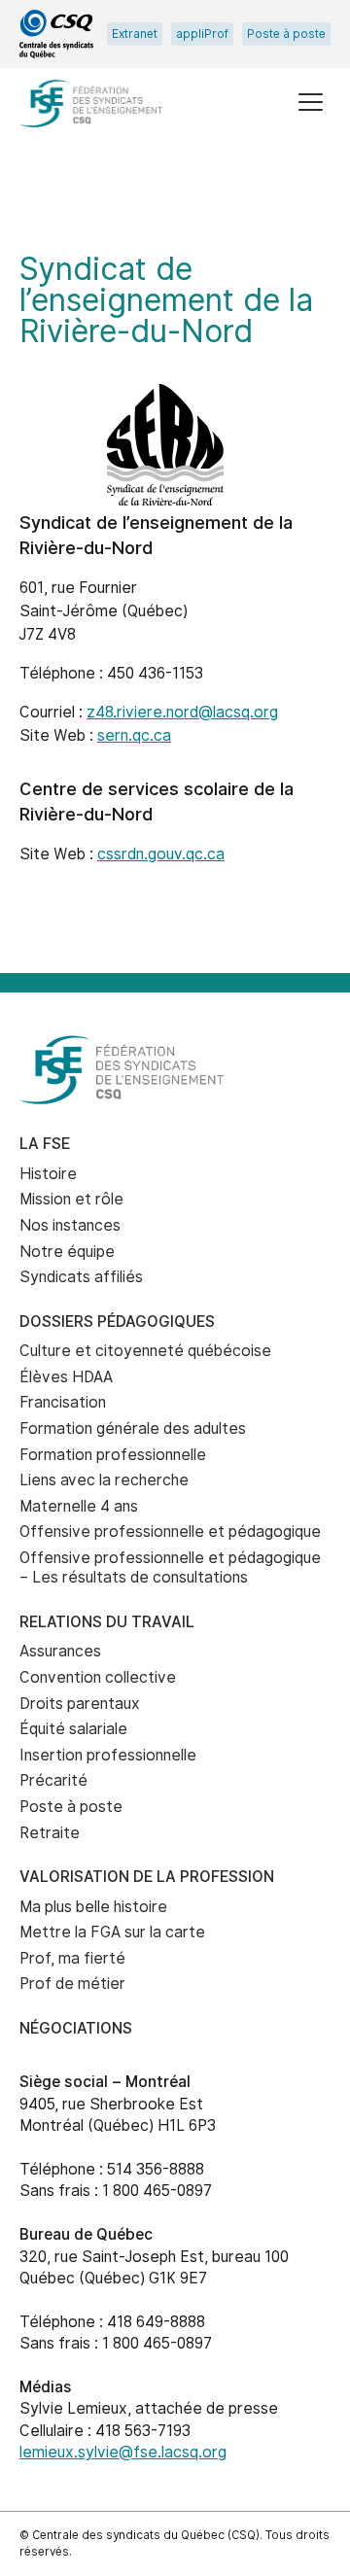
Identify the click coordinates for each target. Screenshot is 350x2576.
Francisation (63, 1402)
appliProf (202, 34)
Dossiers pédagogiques (117, 1322)
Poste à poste (286, 34)
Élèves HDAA (66, 1377)
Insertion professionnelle (108, 1755)
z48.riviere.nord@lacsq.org (182, 712)
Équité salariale (73, 1729)
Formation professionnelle (113, 1455)
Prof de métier (72, 1984)
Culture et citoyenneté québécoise (145, 1351)
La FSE (45, 1144)
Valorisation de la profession (147, 1877)
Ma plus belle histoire (93, 1907)
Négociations (76, 2028)
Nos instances (70, 1225)
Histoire (48, 1174)
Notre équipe (67, 1252)
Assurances (60, 1651)
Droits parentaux (80, 1704)
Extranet (135, 34)
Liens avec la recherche (104, 1480)
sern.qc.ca (134, 735)
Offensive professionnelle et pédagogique (170, 1532)
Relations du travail (107, 1622)
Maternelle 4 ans (79, 1506)
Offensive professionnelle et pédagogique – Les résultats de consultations (170, 1568)
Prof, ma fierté (72, 1958)
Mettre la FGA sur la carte (112, 1932)
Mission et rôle (71, 1199)
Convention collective (98, 1677)
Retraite (50, 1833)
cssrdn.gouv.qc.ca (161, 854)
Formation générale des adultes (133, 1428)
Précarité (53, 1780)
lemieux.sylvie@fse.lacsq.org (123, 2452)
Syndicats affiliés (81, 1277)
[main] (175, 574)
